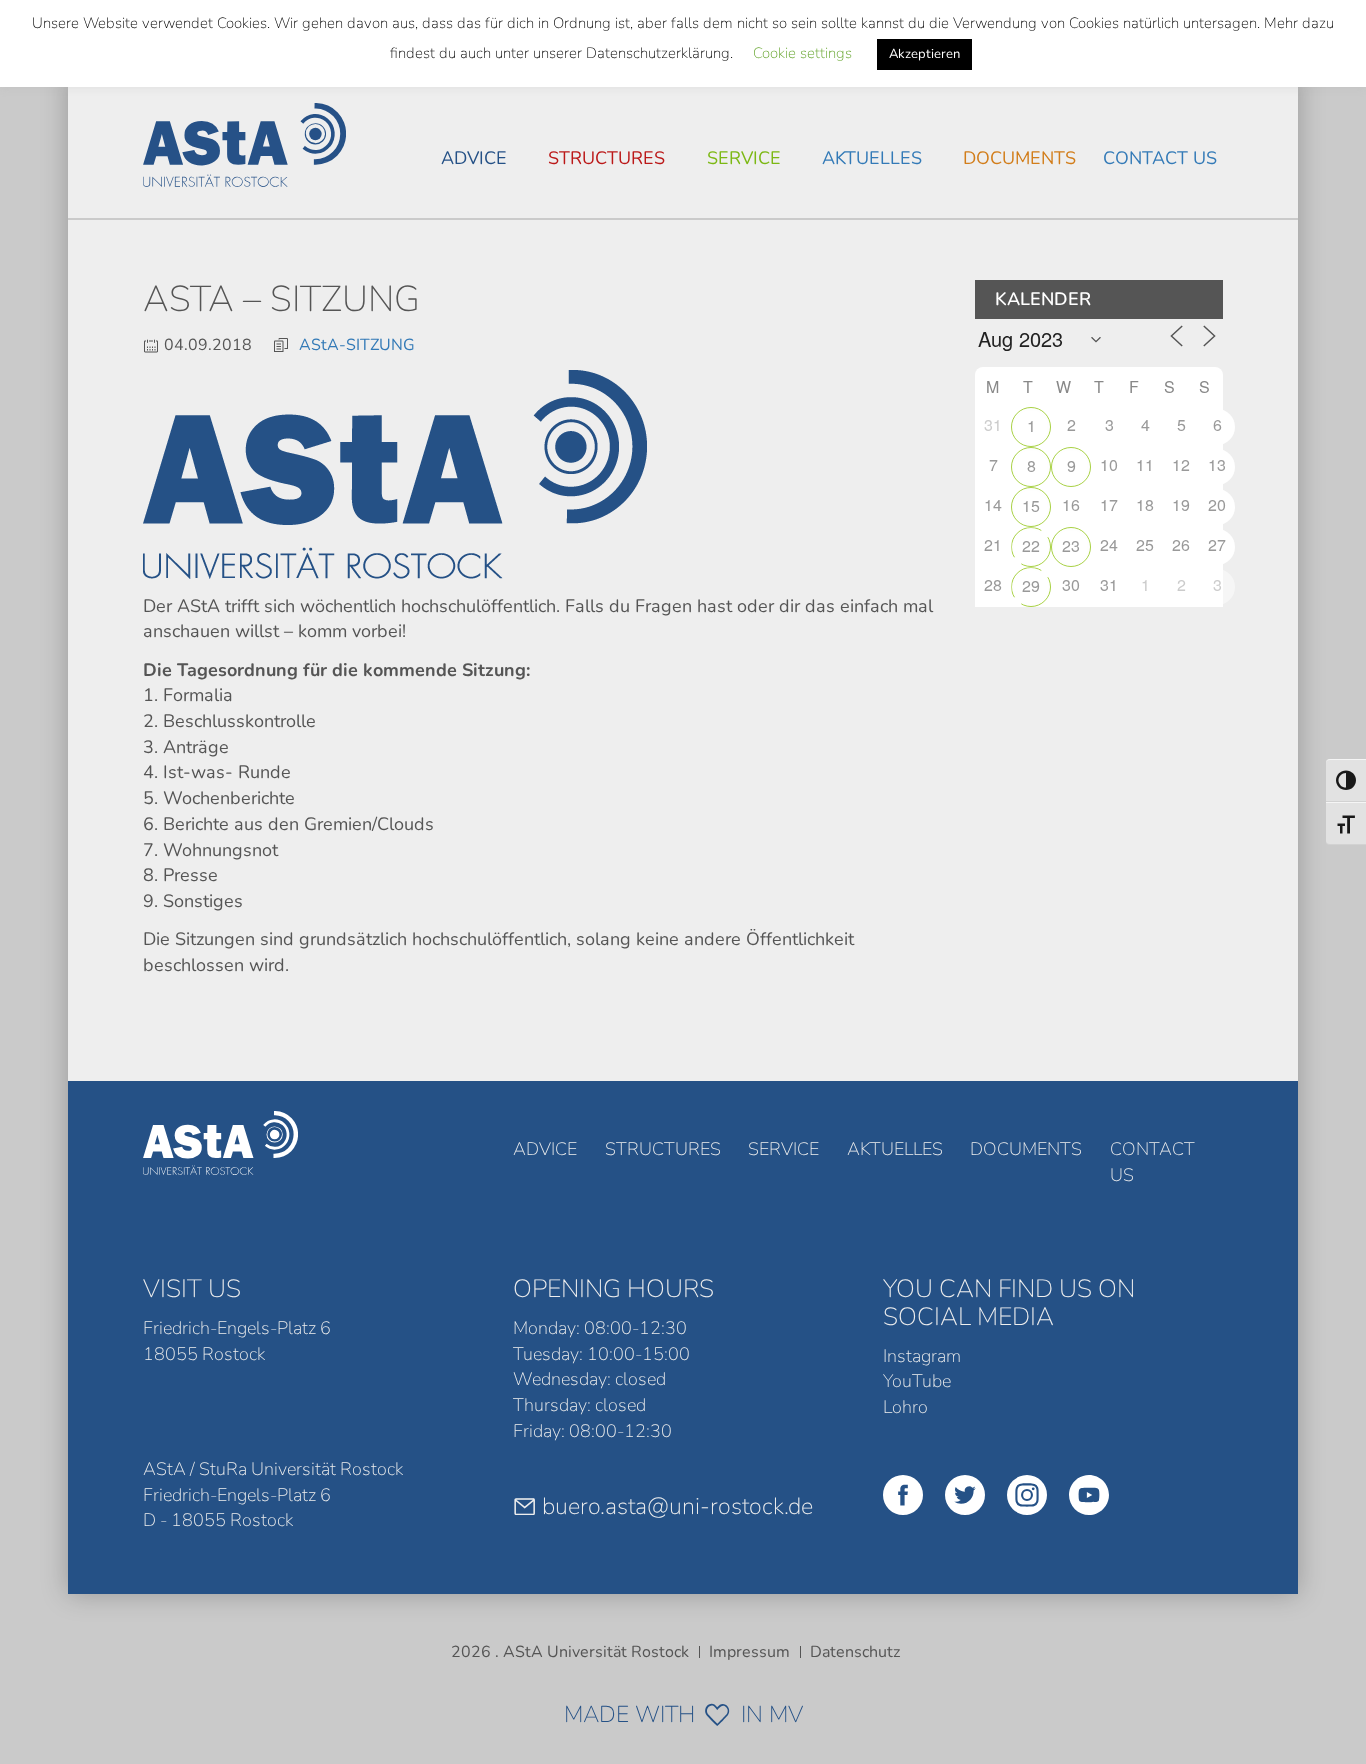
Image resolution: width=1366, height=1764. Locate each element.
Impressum (749, 1652)
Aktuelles (872, 158)
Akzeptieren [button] (924, 54)
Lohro (905, 1407)
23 (1071, 545)
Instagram (922, 1356)
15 (1031, 505)
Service (744, 158)
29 (1031, 585)
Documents (1019, 158)
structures (606, 158)
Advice (474, 158)
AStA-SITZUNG (357, 345)
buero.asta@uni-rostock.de (677, 1506)
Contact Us (1160, 158)
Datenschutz (855, 1652)
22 (1031, 545)
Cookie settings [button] (802, 53)
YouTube (917, 1381)
